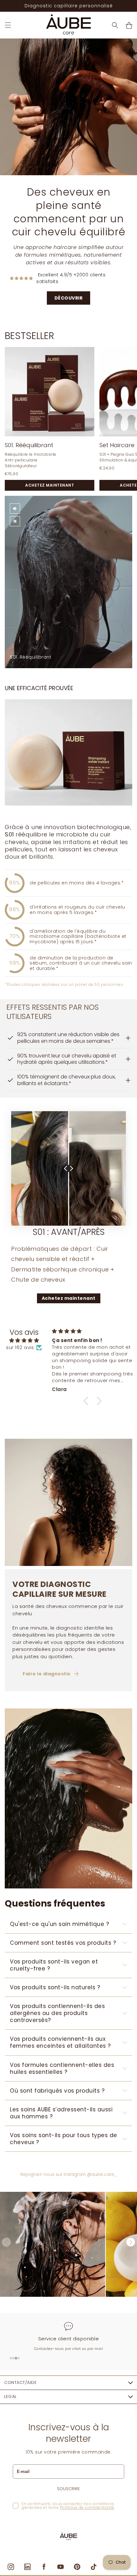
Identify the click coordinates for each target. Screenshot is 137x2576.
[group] (53, 2244)
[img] (24, 1341)
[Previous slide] (122, 336)
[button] (8, 25)
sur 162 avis (20, 1347)
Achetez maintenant (69, 1298)
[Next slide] (130, 336)
